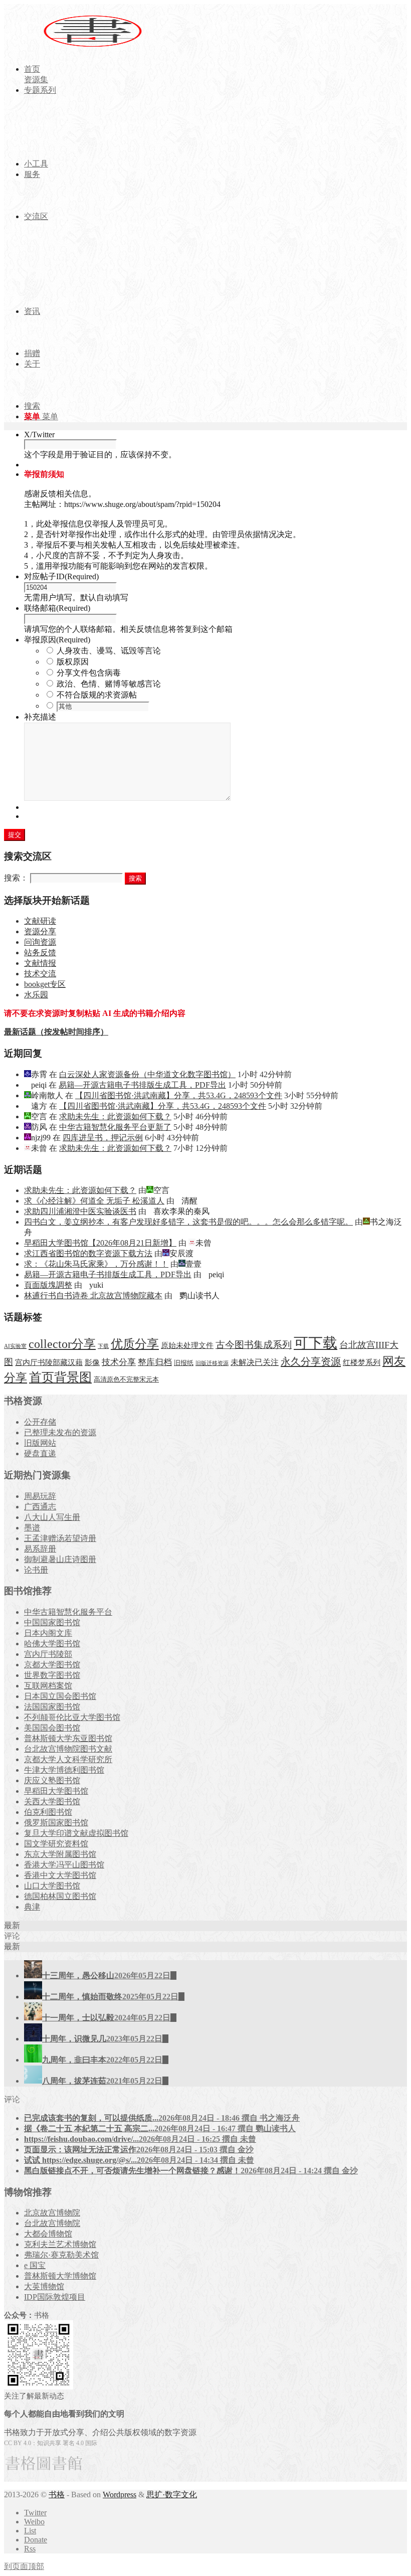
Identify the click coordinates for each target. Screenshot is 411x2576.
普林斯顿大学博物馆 (60, 2276)
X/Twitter (39, 435)
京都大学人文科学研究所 (68, 1759)
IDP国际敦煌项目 (55, 2297)
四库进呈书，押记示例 (103, 1138)
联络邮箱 (57, 608)
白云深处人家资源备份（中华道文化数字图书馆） (147, 1074)
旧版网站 (40, 1443)
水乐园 (36, 995)
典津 (32, 1907)
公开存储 (40, 1422)
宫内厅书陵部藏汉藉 (49, 1362)
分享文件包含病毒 (89, 673)
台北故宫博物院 (52, 2223)
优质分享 (135, 1344)
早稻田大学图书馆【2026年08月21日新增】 (100, 1243)
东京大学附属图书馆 (60, 1854)
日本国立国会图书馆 (60, 1696)
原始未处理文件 (187, 1345)
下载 (103, 1346)
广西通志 (40, 1507)
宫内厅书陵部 (48, 1654)
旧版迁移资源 (212, 1363)
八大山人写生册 (52, 1517)
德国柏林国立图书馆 (60, 1896)
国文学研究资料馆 (56, 1844)
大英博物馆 (44, 2286)
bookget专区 (45, 984)
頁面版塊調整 (48, 1285)
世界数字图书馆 (52, 1675)
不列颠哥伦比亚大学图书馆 (72, 1717)
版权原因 (73, 662)
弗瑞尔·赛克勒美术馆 (61, 2255)
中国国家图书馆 (52, 1622)
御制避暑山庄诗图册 (60, 1559)
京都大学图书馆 (52, 1665)
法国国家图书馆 (52, 1707)
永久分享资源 (311, 1361)
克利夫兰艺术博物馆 (60, 2244)
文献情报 (40, 963)
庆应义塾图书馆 (52, 1780)
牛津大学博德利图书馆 (64, 1770)
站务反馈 (40, 953)
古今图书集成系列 (254, 1345)
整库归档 (155, 1362)
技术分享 (119, 1362)
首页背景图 (60, 1377)
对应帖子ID (61, 576)
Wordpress (120, 2495)
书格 (57, 2495)
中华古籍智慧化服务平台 (68, 1612)
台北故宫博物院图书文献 (68, 1749)
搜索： (16, 878)
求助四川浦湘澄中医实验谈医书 (80, 1211)
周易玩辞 (40, 1496)
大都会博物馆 (48, 2234)
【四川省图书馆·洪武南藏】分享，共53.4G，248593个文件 (179, 1095)
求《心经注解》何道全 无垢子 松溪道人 (94, 1201)
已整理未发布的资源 (60, 1432)
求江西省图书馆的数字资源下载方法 (88, 1253)
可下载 (316, 1343)
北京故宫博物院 (52, 2213)
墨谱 (32, 1528)
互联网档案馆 (48, 1686)
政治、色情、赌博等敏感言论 (109, 684)
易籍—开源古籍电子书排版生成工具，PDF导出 (142, 1085)
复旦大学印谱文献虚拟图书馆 (76, 1833)
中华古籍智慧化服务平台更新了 (115, 1127)
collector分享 (62, 1344)
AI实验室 (15, 1346)
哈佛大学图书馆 (52, 1644)
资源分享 (40, 931)
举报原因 (57, 640)
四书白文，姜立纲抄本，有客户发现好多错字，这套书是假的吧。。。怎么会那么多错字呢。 (188, 1222)
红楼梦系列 (362, 1362)
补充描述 (40, 717)
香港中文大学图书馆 (60, 1875)
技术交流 (40, 974)
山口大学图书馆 (52, 1886)
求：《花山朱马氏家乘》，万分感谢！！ (96, 1264)
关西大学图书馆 (52, 1801)
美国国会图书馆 (52, 1728)
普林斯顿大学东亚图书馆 (68, 1738)
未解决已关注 (255, 1362)
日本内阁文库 (48, 1633)
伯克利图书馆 (48, 1812)
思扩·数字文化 (172, 2495)
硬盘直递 (40, 1453)
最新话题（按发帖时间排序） (56, 1032)
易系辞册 (40, 1549)
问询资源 (40, 942)
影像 (92, 1362)
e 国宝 (35, 2265)
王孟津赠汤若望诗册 (60, 1538)
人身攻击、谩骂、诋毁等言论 (109, 651)
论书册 (36, 1570)
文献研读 (40, 921)
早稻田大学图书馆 (56, 1791)
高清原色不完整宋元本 (126, 1380)
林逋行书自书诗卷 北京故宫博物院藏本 (93, 1296)
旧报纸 (184, 1363)
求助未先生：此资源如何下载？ (115, 1117)
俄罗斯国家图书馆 (56, 1823)
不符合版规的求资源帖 (97, 695)
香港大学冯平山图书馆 (64, 1865)
